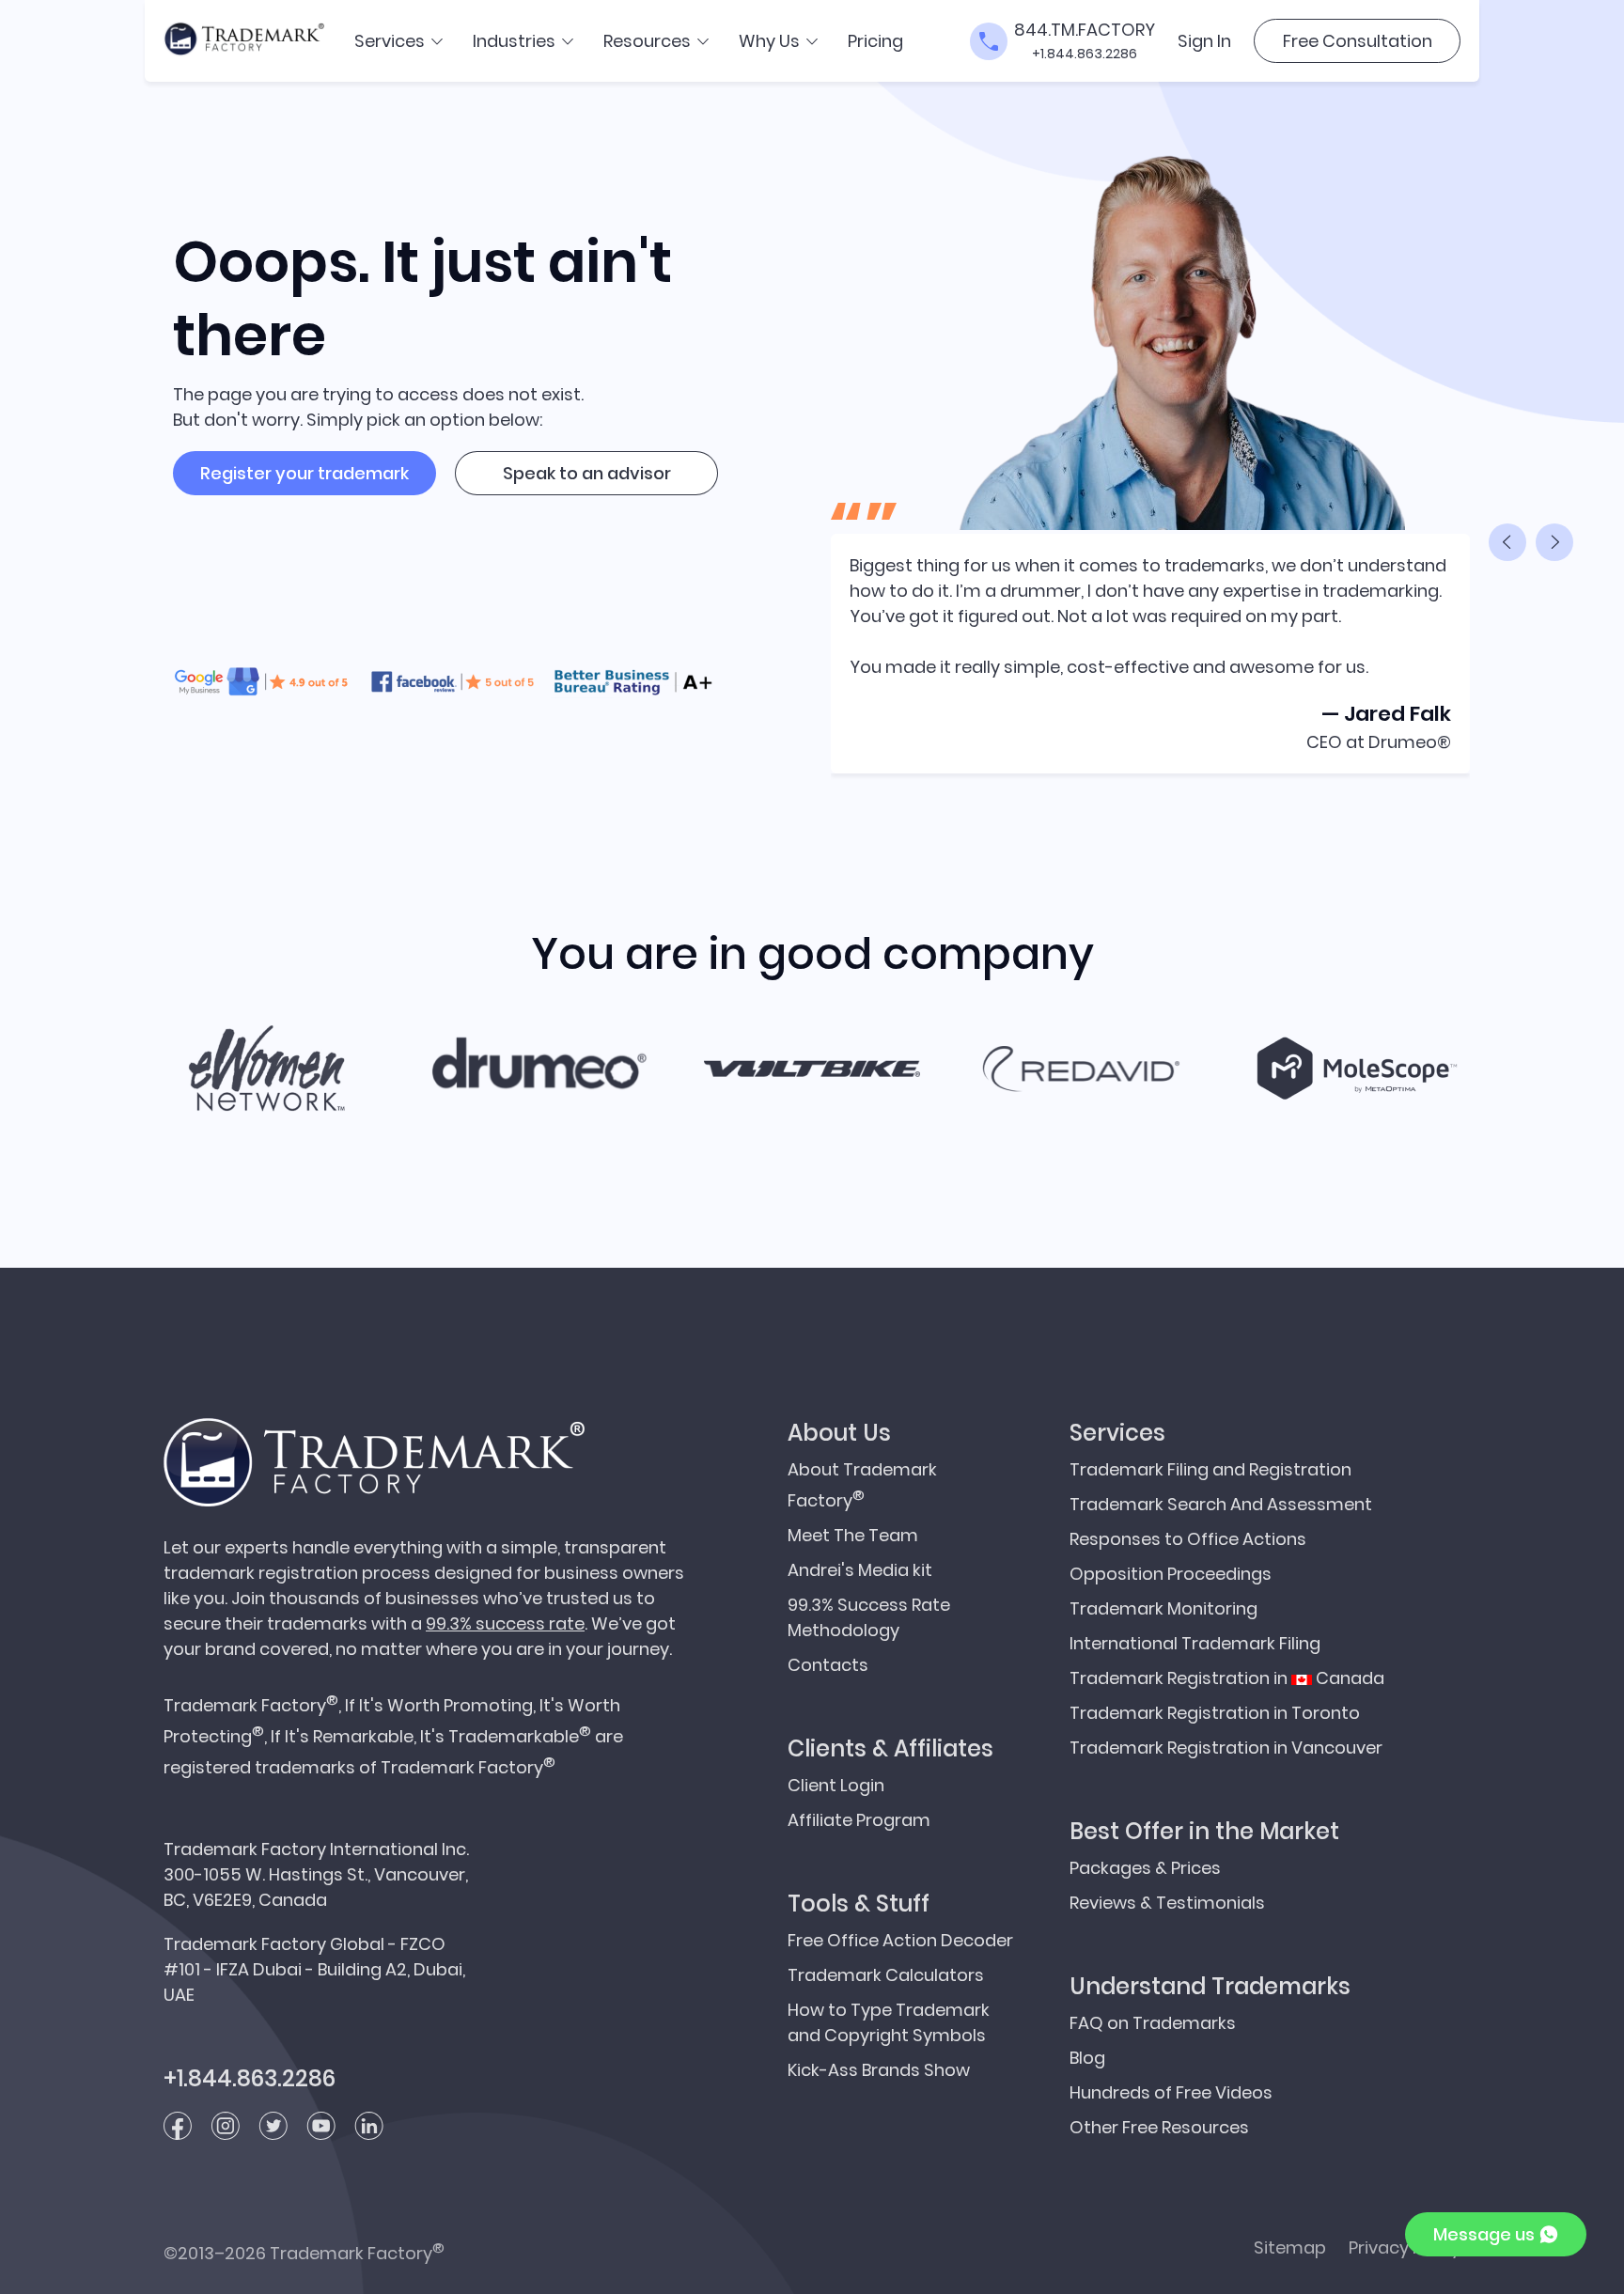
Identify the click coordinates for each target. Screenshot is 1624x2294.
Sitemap (1290, 2247)
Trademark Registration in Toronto (1215, 1713)
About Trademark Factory (862, 1485)
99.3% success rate (505, 1623)
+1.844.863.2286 (1085, 54)
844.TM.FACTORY (1085, 30)
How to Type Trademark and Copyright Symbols (889, 2022)
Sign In (1204, 41)
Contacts (828, 1665)
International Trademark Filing (1195, 1643)
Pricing (875, 41)
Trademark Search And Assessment (1221, 1504)
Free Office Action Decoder (900, 1940)
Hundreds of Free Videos (1171, 2092)
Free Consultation (1358, 41)
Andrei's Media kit (860, 1570)
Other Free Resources (1159, 2127)
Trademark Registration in (1227, 1678)
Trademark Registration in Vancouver (1226, 1748)
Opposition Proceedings (1171, 1574)
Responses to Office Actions (1188, 1539)
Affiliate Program (859, 1820)
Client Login (836, 1785)
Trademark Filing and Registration (1210, 1469)
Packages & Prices (1145, 1868)
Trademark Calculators (886, 1975)
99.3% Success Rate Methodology (869, 1617)
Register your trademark (304, 473)
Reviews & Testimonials (1167, 1903)
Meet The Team (853, 1535)
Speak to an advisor (587, 473)
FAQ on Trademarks (1153, 2023)
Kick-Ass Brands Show (879, 2070)
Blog (1087, 2058)
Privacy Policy (1405, 2247)
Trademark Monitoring (1163, 1608)
